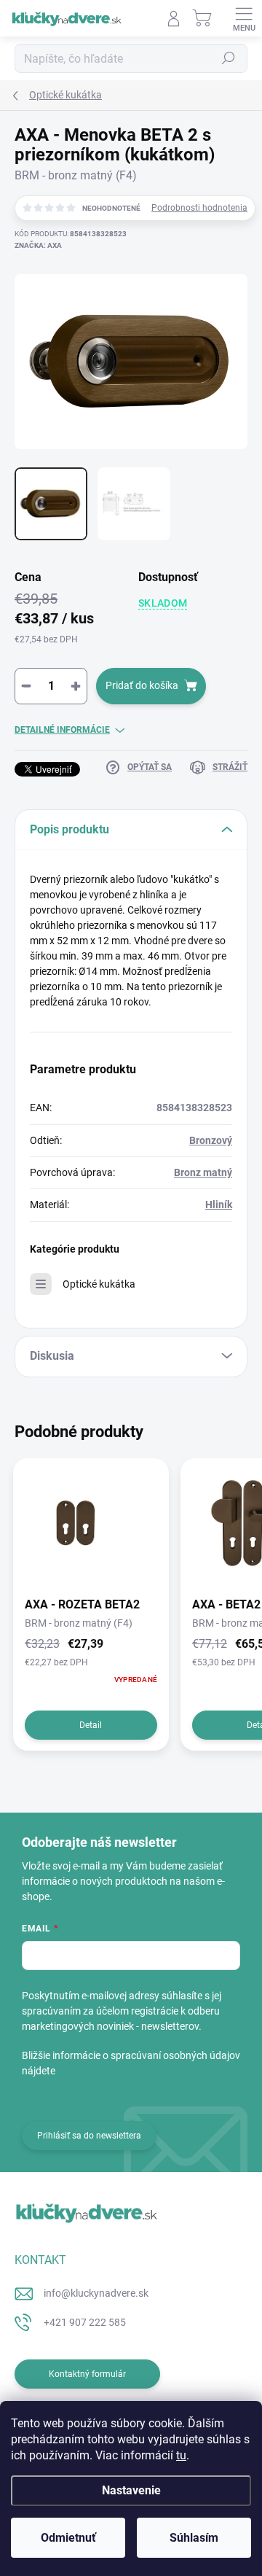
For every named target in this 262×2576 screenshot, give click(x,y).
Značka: (38, 245)
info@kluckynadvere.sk (96, 2293)
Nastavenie (131, 2490)
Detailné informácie (62, 730)
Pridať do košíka (142, 685)
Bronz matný (203, 1172)
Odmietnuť (68, 2538)
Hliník (219, 1205)
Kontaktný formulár (87, 2374)
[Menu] (244, 18)
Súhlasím (194, 2538)
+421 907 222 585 (85, 2322)
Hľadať (229, 58)
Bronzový (211, 1140)
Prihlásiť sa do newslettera (89, 2136)
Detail (91, 1725)
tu (181, 2455)
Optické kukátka (99, 1284)
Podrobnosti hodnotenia (199, 208)
